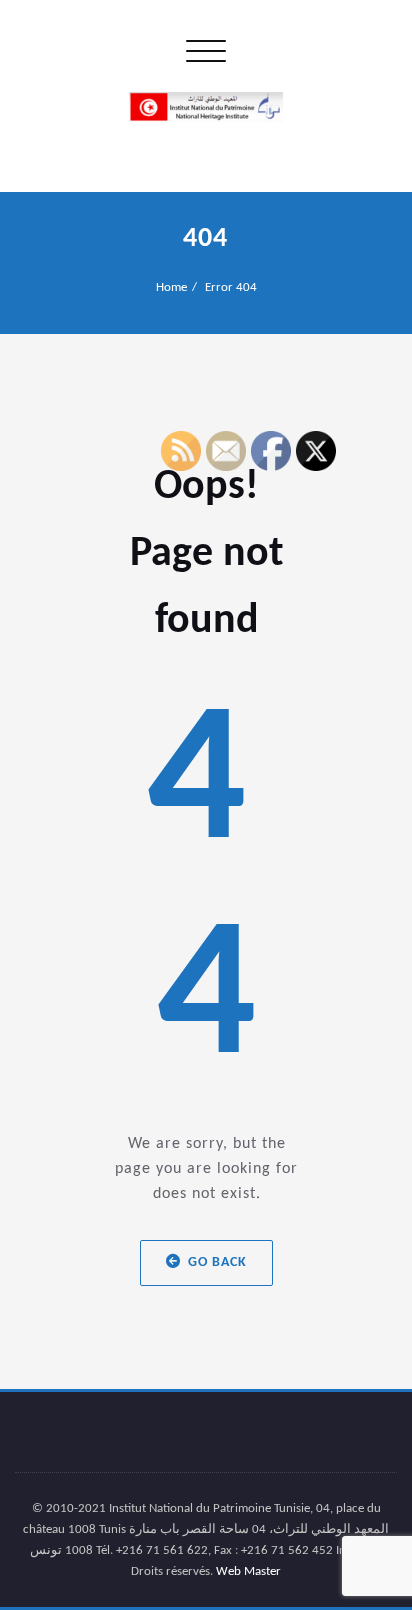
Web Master (248, 1571)
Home (171, 287)
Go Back (217, 1262)
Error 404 (231, 287)
